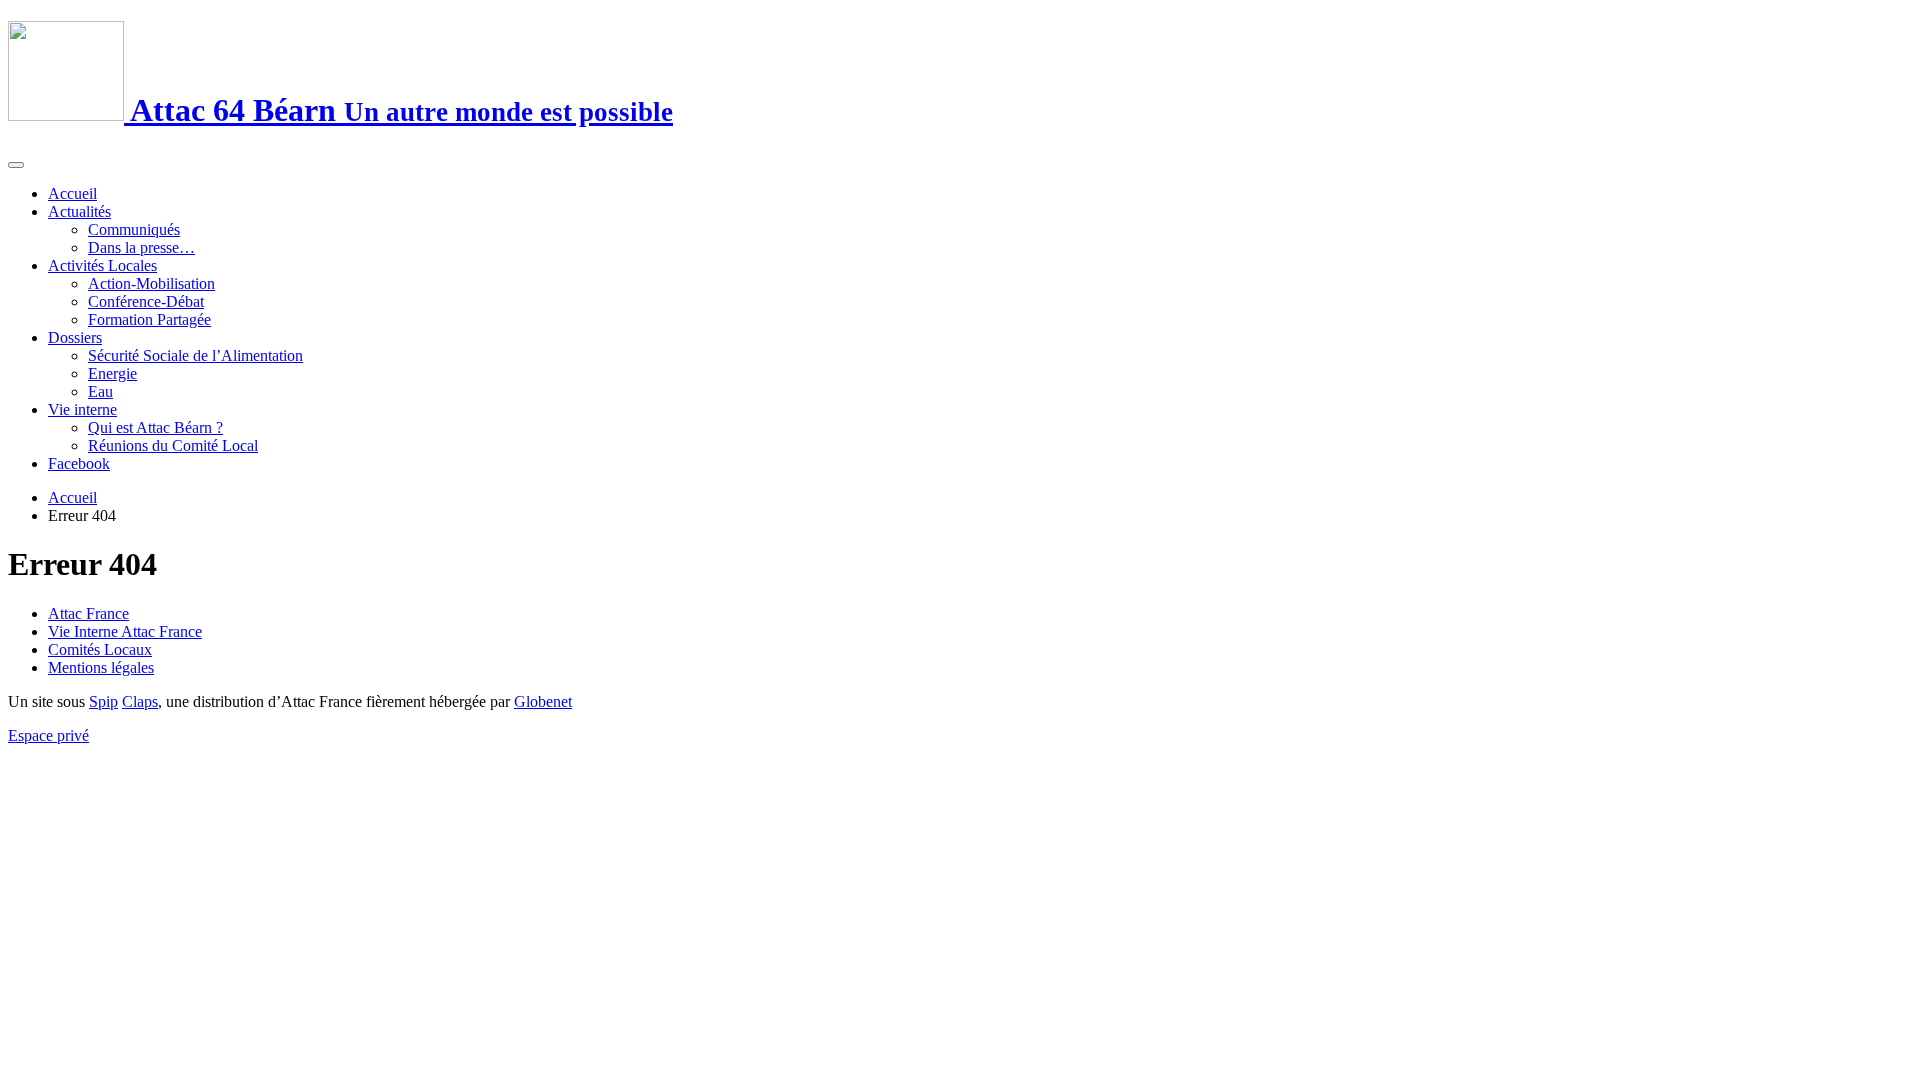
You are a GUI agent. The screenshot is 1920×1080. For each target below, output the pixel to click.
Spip (103, 701)
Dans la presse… (141, 247)
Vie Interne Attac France (125, 631)
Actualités (79, 211)
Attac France (88, 613)
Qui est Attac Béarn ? (155, 427)
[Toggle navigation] (16, 165)
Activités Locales (102, 265)
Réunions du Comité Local (173, 445)
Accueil (72, 193)
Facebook (79, 463)
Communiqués (134, 229)
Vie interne (82, 409)
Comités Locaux (100, 649)
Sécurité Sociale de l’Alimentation (195, 355)
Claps (140, 701)
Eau (100, 391)
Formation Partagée (149, 319)
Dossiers (75, 337)
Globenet (543, 701)
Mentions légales (101, 667)
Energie (112, 373)
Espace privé (48, 735)
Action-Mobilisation (151, 283)
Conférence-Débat (146, 301)
